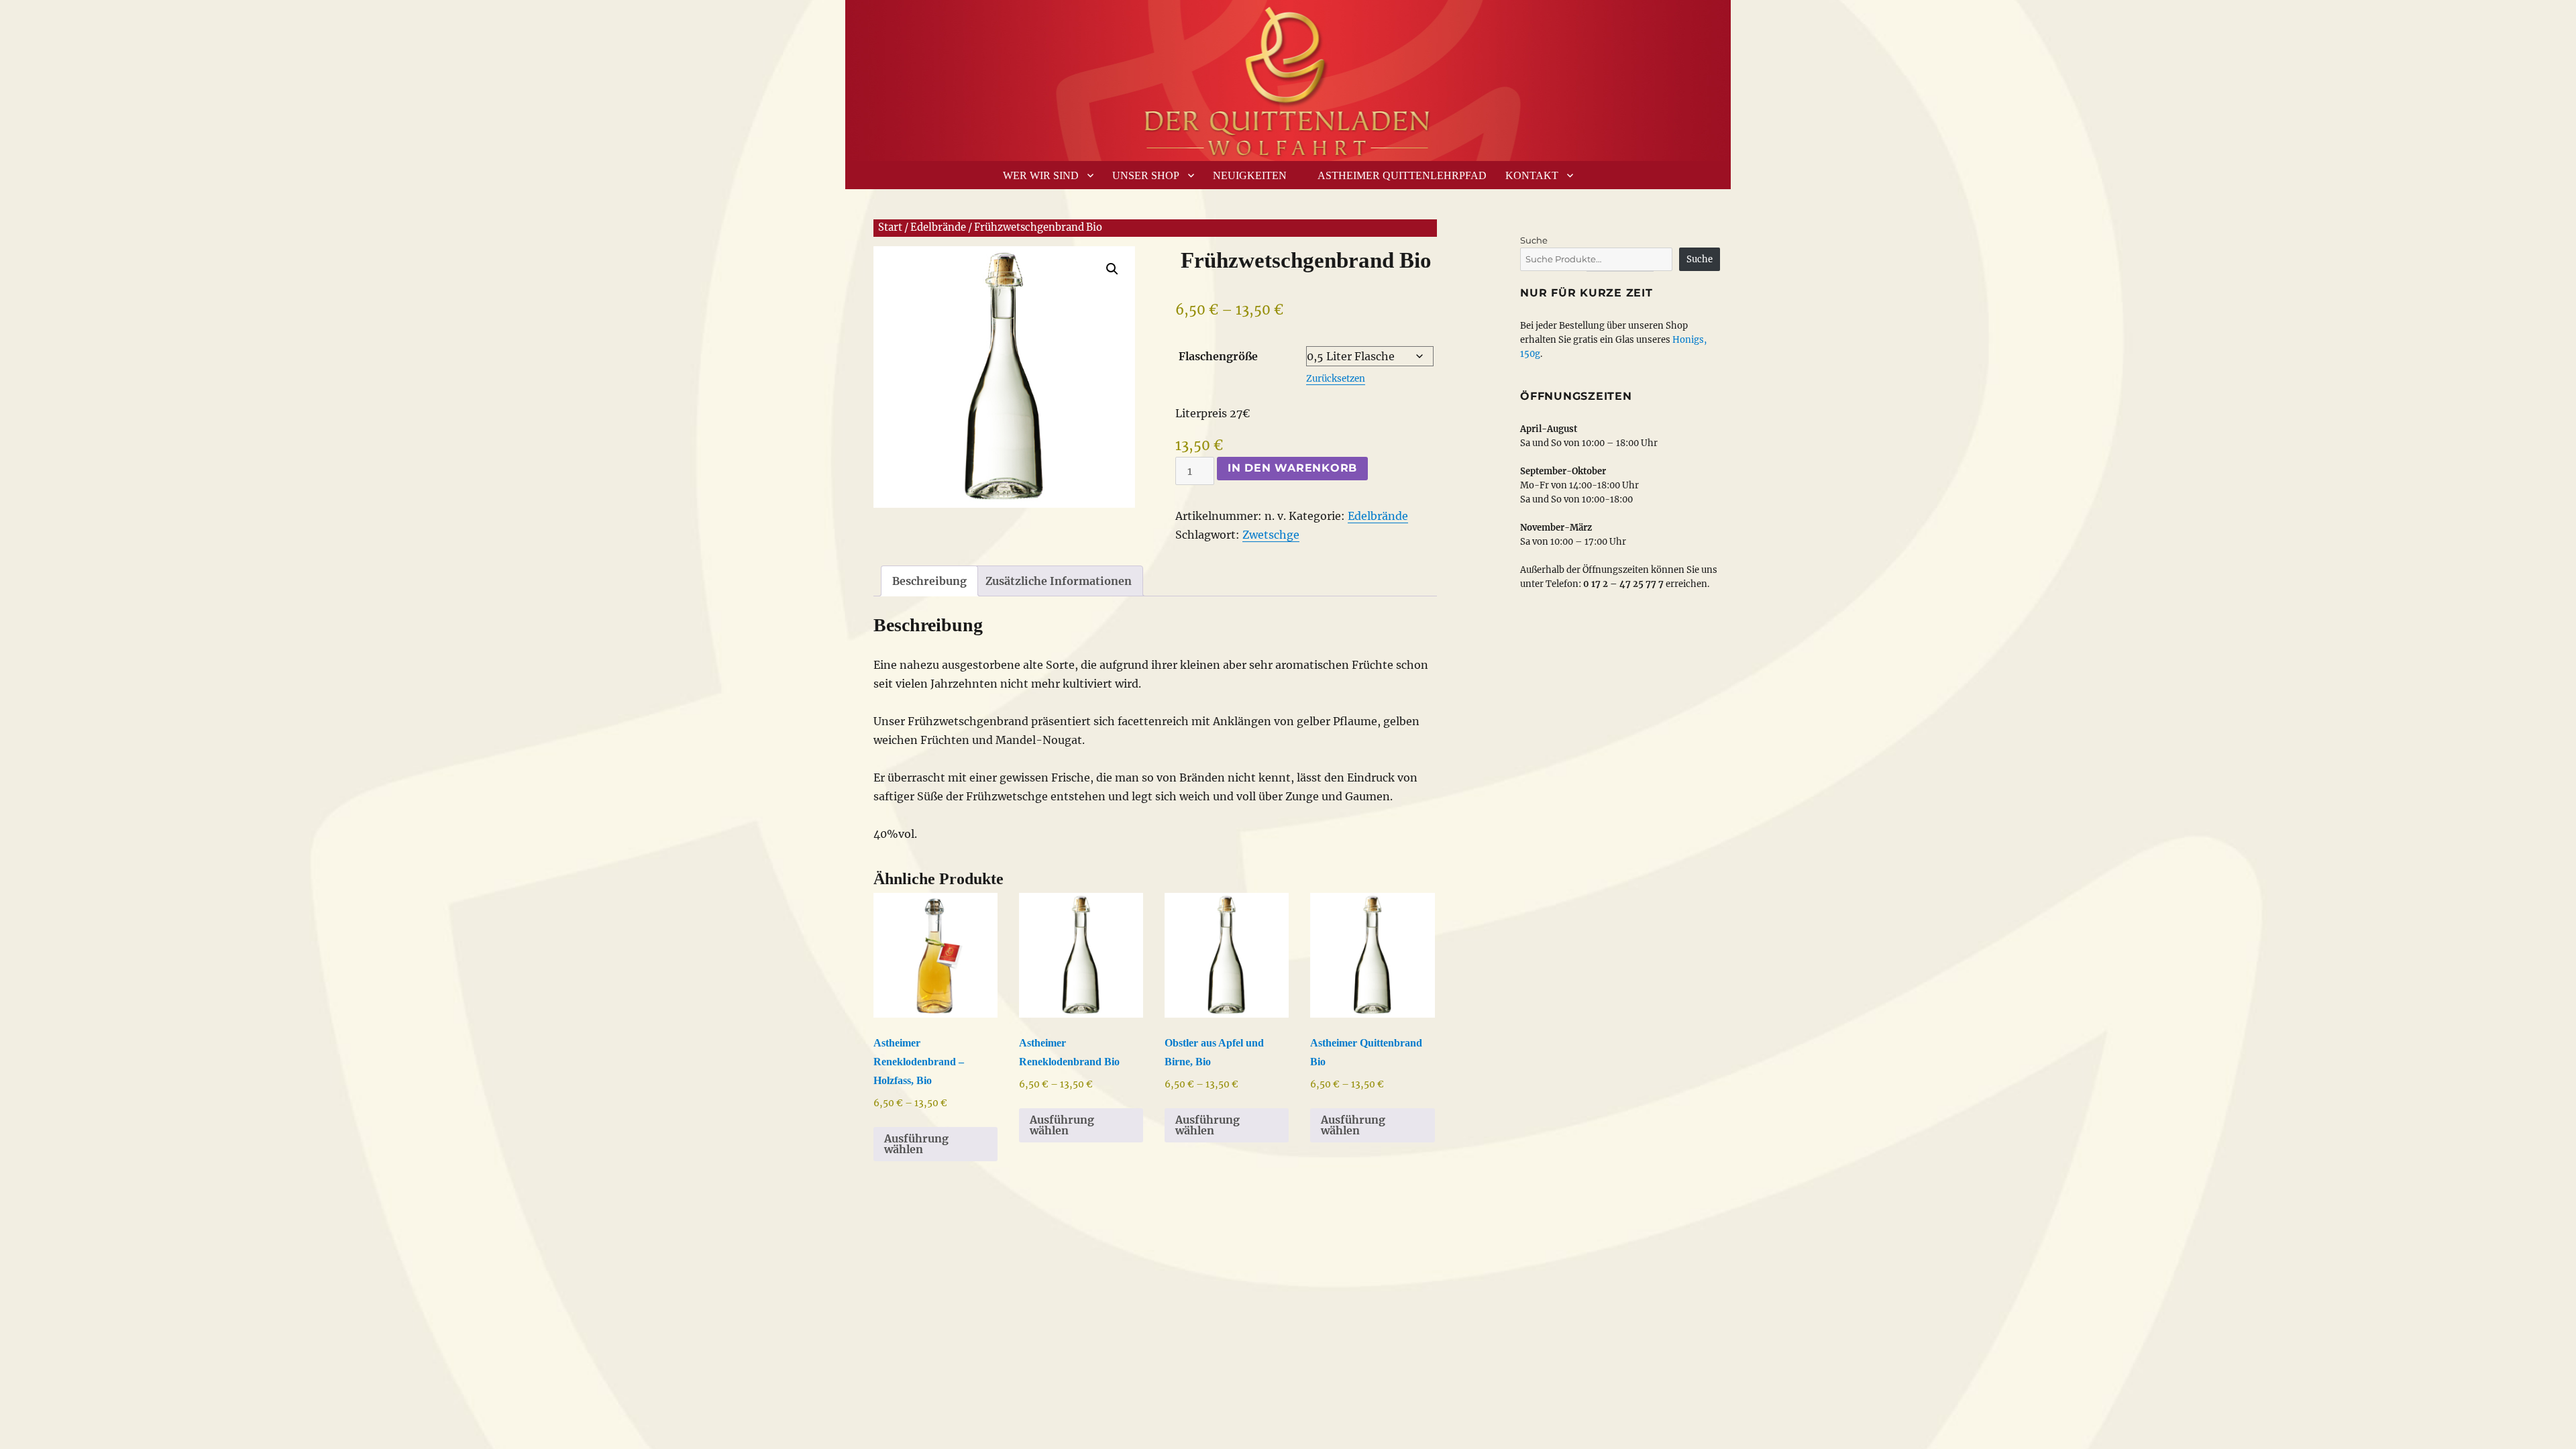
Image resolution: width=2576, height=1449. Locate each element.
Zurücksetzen (1336, 379)
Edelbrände (938, 227)
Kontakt (1532, 175)
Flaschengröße (1218, 356)
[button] (1112, 269)
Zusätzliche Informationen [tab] (1059, 581)
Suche (1534, 240)
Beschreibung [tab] (929, 581)
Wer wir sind (1041, 175)
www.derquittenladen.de (1288, 77)
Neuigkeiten (1250, 175)
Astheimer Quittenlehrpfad (1402, 175)
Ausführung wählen (916, 1144)
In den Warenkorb (1292, 468)
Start (890, 227)
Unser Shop (1146, 175)
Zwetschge (1271, 535)
